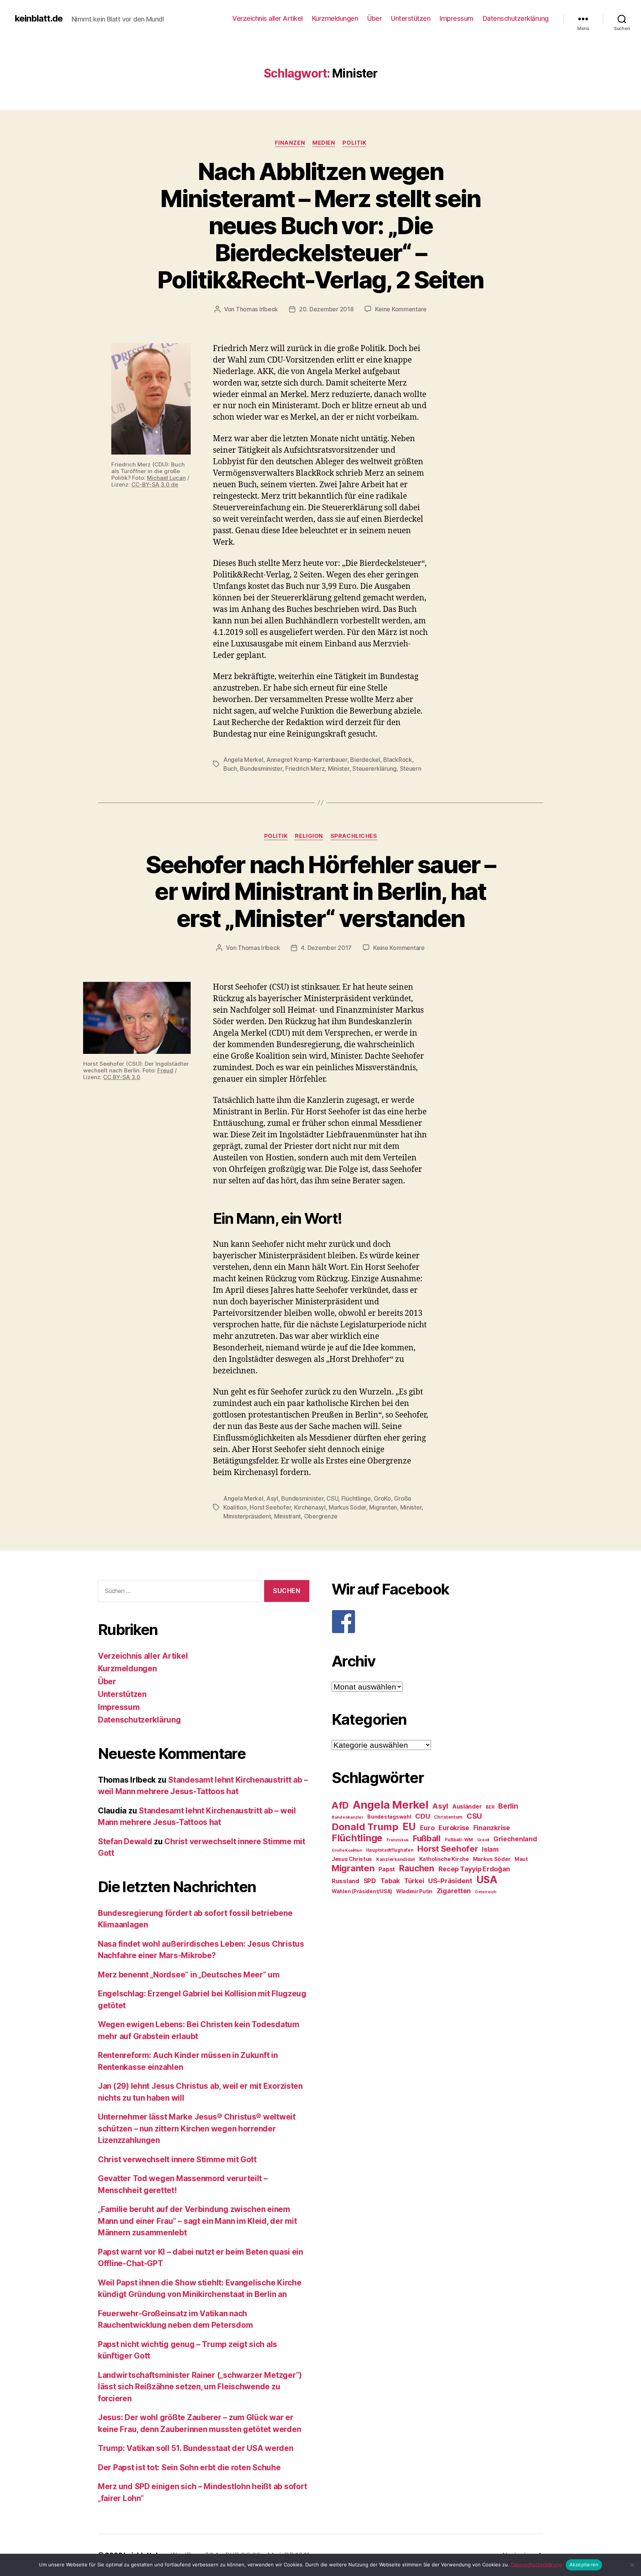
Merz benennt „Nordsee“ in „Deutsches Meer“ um (189, 1975)
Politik (354, 143)
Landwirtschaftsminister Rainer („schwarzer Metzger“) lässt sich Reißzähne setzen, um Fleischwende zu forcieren (200, 2387)
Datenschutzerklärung (516, 18)
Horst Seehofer (270, 1507)
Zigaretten (454, 1891)
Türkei (414, 1881)
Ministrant (287, 1516)
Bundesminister (261, 768)
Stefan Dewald (125, 1841)
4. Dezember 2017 (326, 948)
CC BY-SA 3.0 (122, 1077)
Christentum (448, 1817)
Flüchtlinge (356, 1498)
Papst (387, 1869)
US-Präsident (450, 1881)
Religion (309, 836)
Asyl (272, 1498)
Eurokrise (454, 1828)
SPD (370, 1881)
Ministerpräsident (247, 1516)
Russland (346, 1881)
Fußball (427, 1838)
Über (374, 18)
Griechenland (515, 1839)
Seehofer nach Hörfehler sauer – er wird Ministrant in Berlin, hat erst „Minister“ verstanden (321, 892)
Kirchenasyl (310, 1507)
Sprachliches (354, 836)
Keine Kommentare (401, 309)
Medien (324, 143)
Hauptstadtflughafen (390, 1850)
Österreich (486, 1892)
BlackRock (398, 760)
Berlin (508, 1806)
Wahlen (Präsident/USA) (362, 1891)
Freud (165, 1070)
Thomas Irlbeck (257, 309)
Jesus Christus (352, 1859)
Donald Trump (365, 1827)
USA (487, 1880)
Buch (230, 768)
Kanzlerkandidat (396, 1859)
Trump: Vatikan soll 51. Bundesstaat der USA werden (196, 2448)
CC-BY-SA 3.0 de (155, 484)
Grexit (483, 1840)
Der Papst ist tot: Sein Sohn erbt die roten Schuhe (189, 2467)
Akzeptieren (584, 2564)
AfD (340, 1805)
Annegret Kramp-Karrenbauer (307, 760)
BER (490, 1807)
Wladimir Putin (414, 1891)
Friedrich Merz (305, 768)
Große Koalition (347, 1850)
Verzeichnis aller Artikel (267, 18)
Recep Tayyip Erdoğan (474, 1869)
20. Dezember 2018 (326, 309)
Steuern (411, 768)
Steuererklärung (374, 768)
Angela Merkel (243, 760)
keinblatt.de (39, 19)
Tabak (390, 1881)
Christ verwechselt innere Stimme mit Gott (177, 2159)
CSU (332, 1498)
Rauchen (417, 1868)
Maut (521, 1859)
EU (409, 1826)
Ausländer (467, 1807)
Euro (427, 1828)
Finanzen (290, 143)
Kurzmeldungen (335, 18)
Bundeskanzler (348, 1817)
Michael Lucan (166, 478)
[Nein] (632, 2565)
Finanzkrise (492, 1828)
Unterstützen (411, 18)
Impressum (456, 18)
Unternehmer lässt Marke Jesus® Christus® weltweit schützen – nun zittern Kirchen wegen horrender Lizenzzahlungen (197, 2128)
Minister (339, 768)
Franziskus (398, 1840)
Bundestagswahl (389, 1817)
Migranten (383, 1507)
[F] (437, 1622)
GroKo (382, 1498)
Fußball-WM (459, 1840)
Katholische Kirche (444, 1859)
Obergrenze (321, 1516)
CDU (423, 1816)
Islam (490, 1849)
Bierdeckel (365, 760)
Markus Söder (347, 1507)
